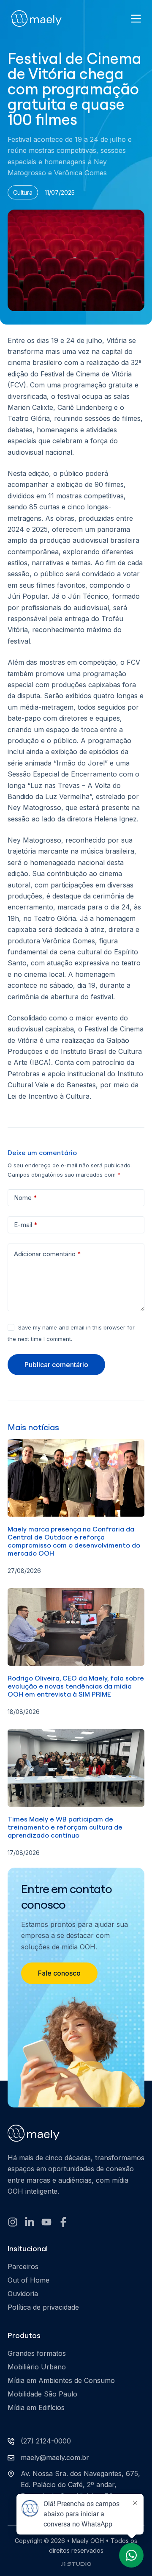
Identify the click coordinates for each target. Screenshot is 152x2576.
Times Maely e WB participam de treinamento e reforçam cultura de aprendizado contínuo (65, 1827)
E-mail (26, 1225)
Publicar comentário (56, 1365)
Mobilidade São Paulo (42, 2394)
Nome (26, 1198)
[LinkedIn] (30, 2222)
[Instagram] (13, 2222)
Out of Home (28, 2280)
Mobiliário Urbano (37, 2367)
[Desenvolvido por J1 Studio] (76, 2568)
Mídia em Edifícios (36, 2407)
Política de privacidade (43, 2307)
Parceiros (23, 2266)
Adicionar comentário (47, 1254)
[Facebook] (63, 2222)
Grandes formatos (37, 2353)
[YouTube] (46, 2222)
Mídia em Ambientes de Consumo (61, 2380)
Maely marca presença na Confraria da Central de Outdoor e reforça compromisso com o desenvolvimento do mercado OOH (74, 1541)
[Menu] (136, 19)
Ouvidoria (23, 2294)
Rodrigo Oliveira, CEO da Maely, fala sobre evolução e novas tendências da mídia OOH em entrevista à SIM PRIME (76, 1686)
